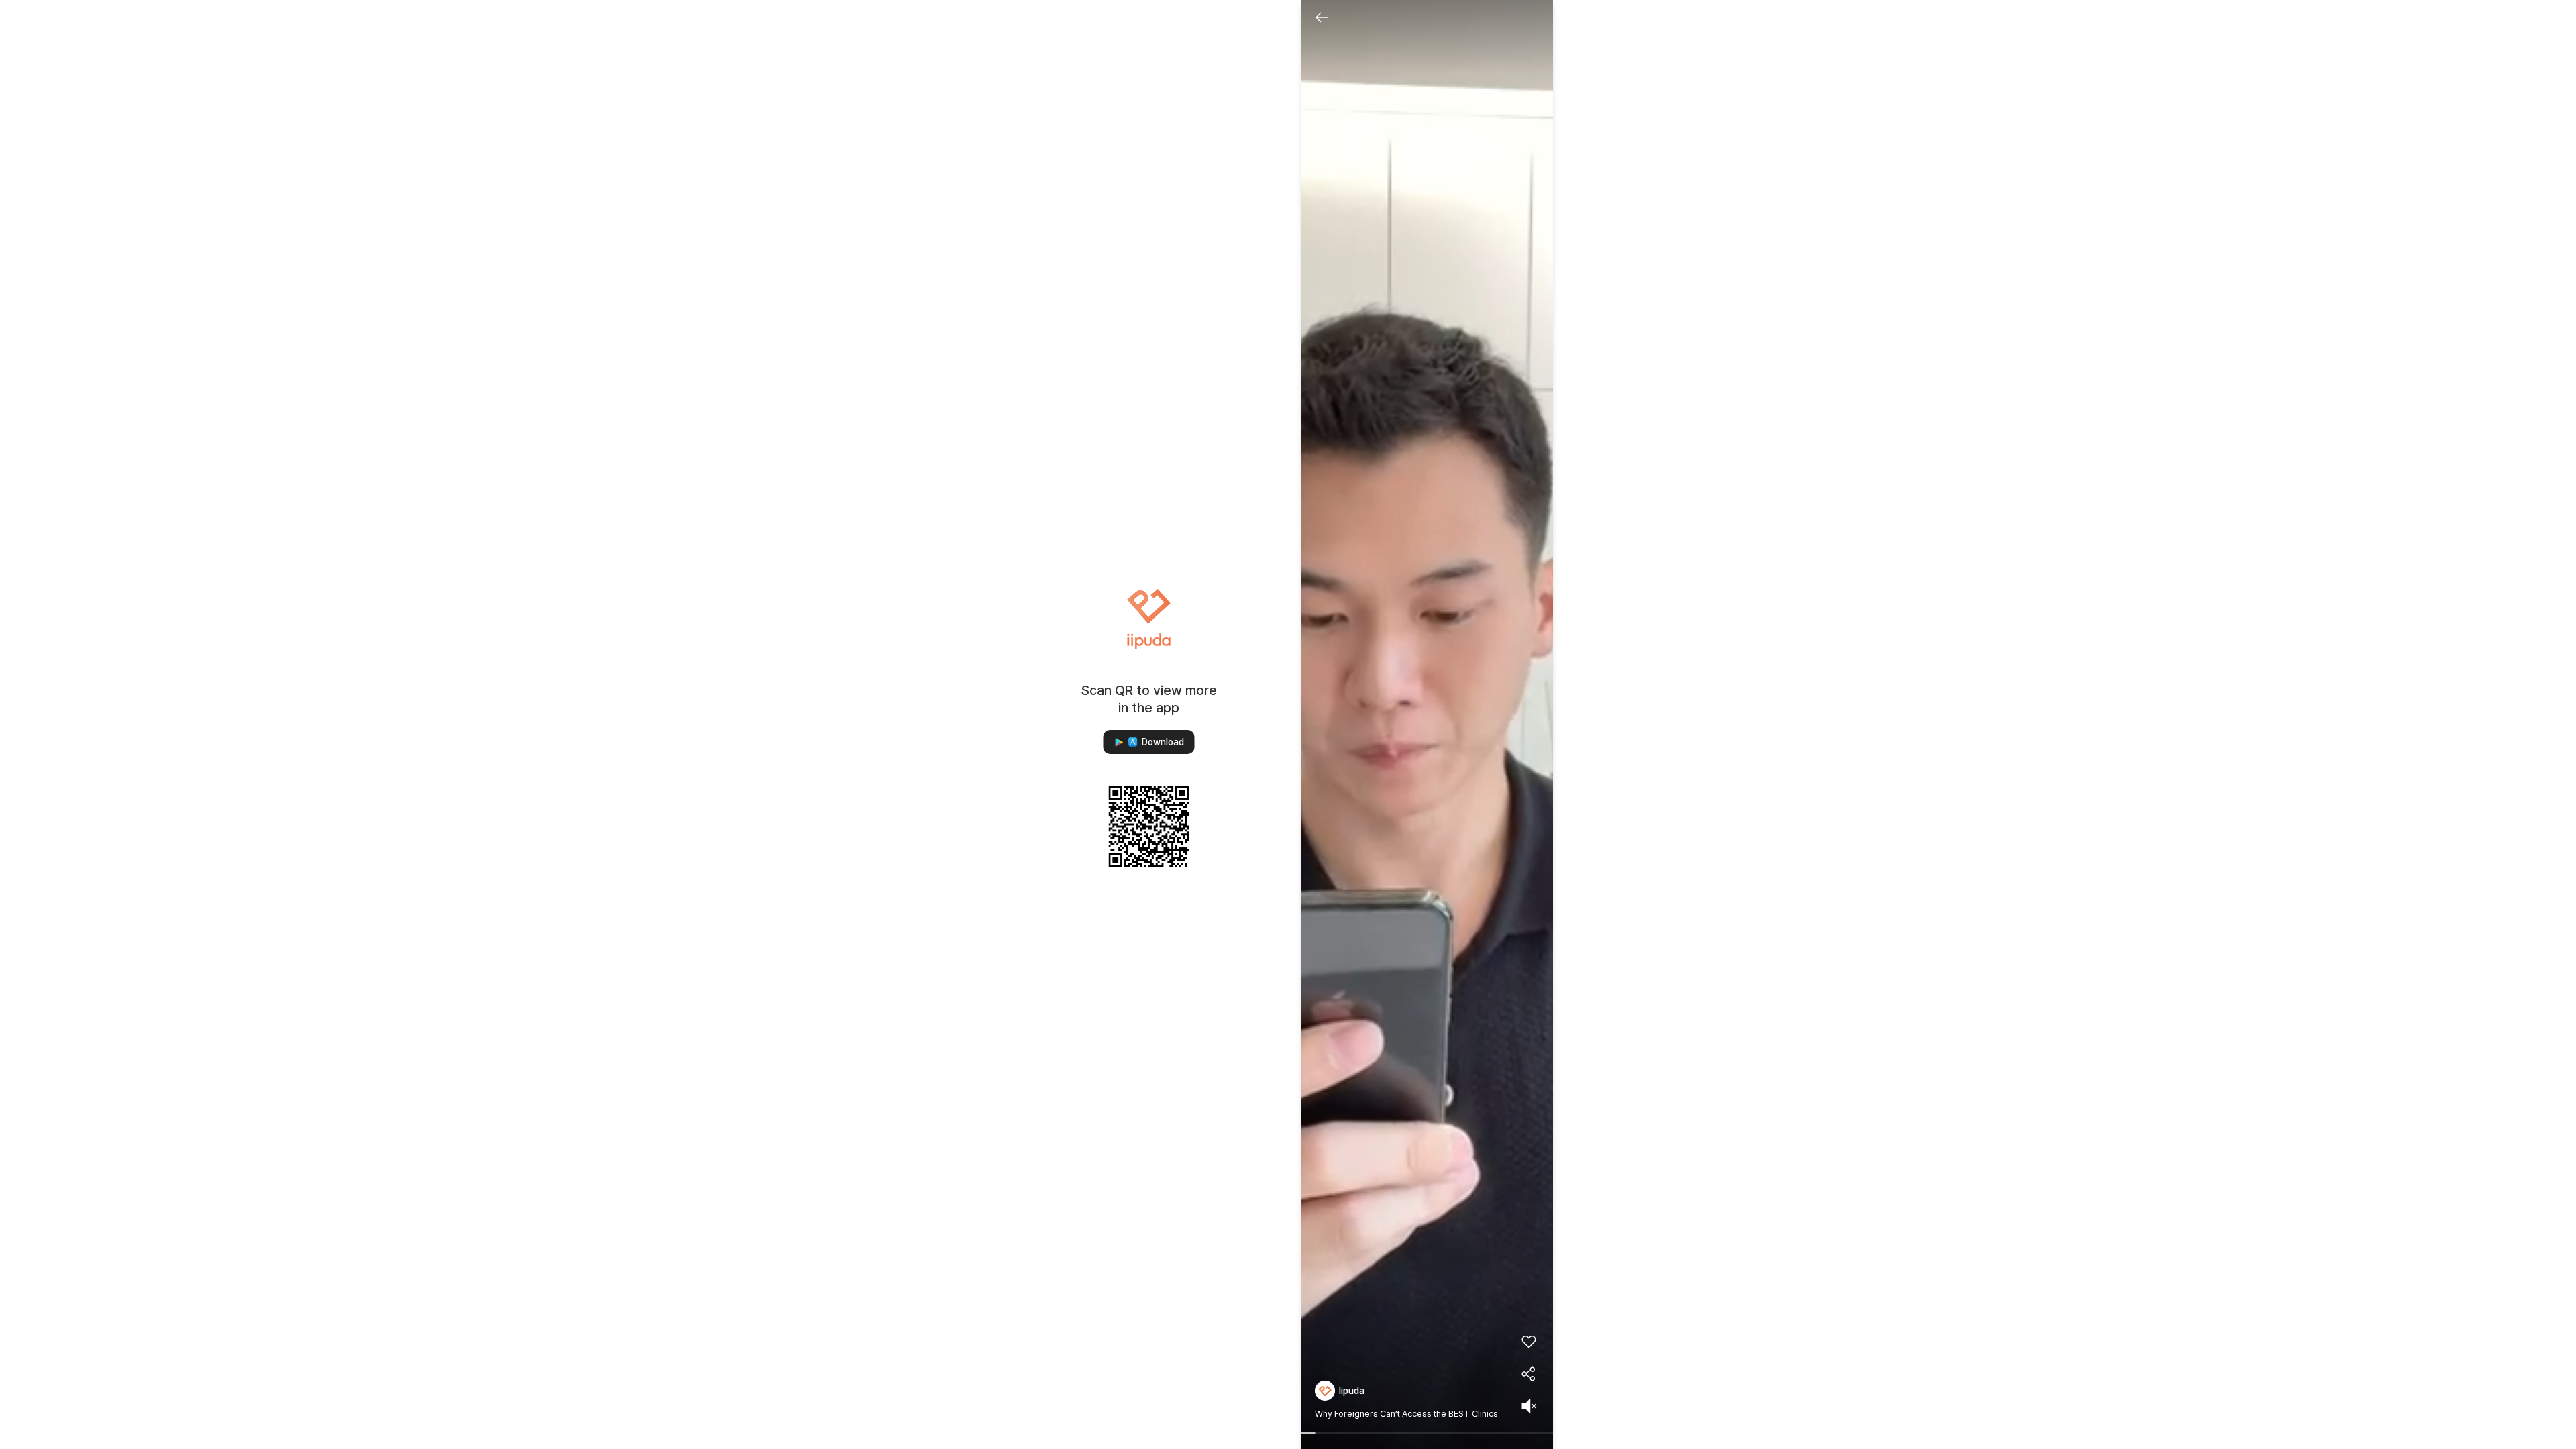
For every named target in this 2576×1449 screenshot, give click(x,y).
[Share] (1529, 1374)
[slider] (1427, 1434)
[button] (1149, 742)
